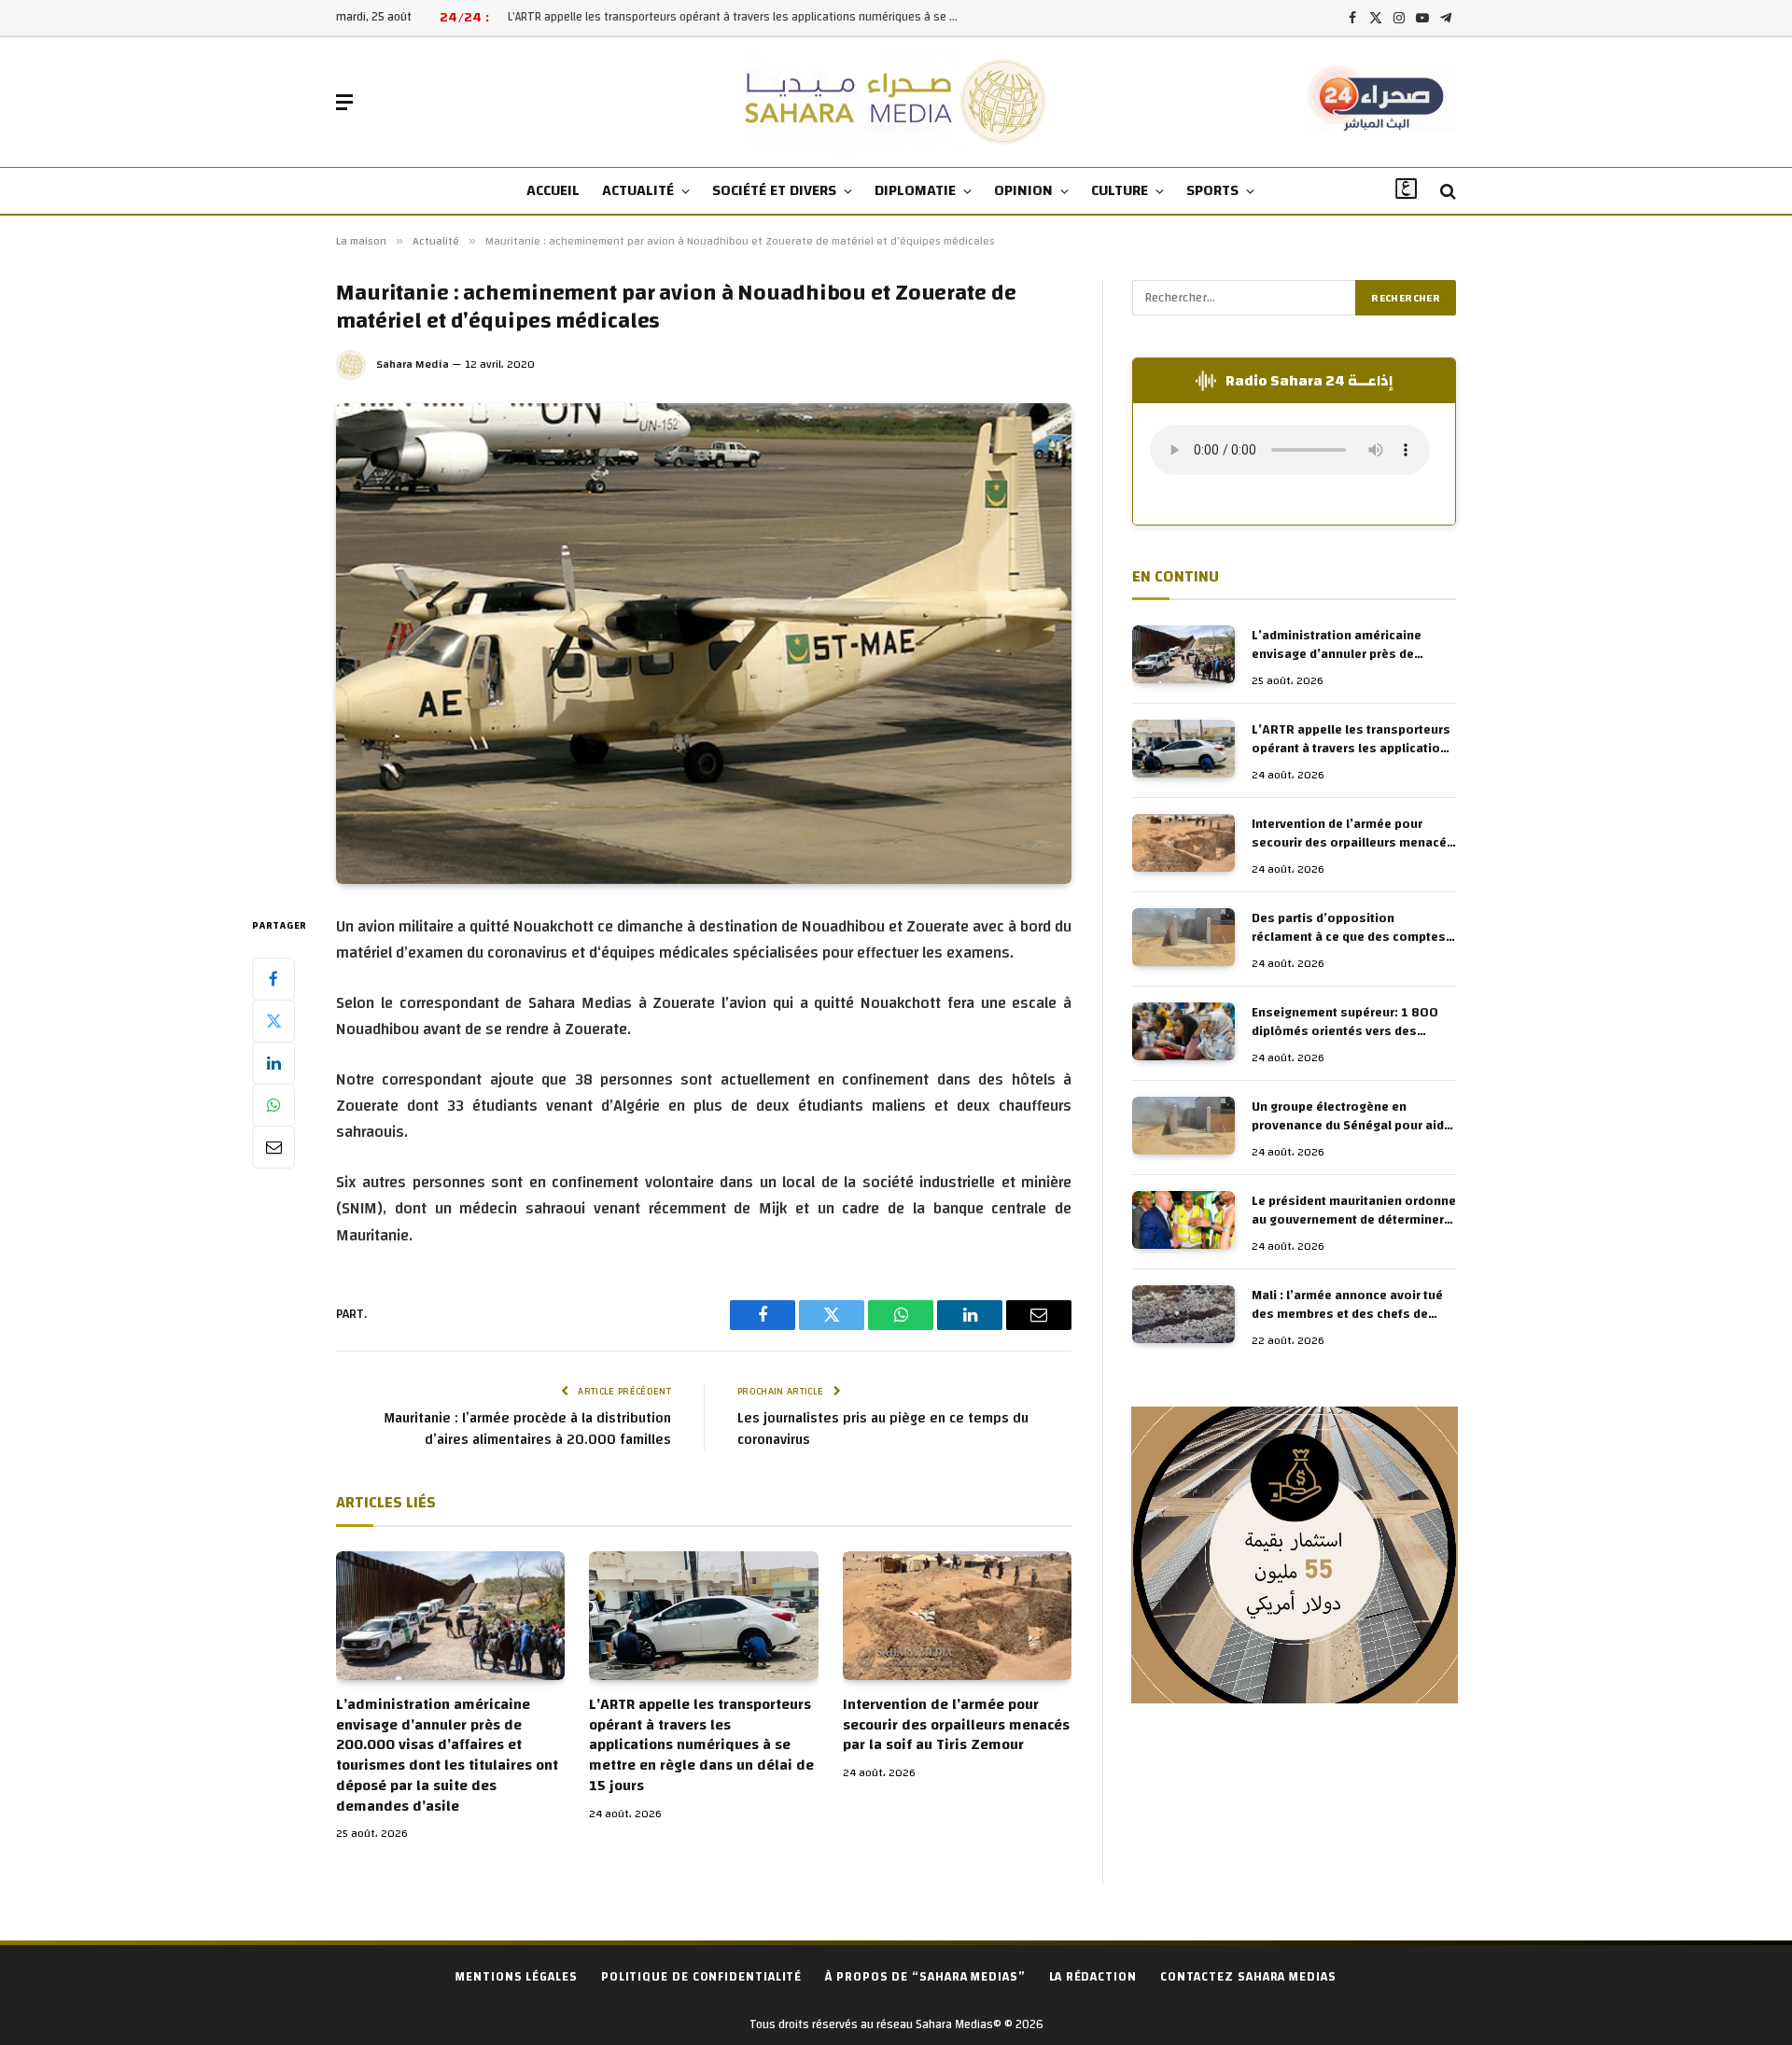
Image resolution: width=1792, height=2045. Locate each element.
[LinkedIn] (273, 1062)
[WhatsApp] (273, 1104)
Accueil (553, 190)
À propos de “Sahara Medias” (925, 1977)
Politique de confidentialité (701, 1977)
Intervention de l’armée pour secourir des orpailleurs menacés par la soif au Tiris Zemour (956, 1725)
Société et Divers (774, 190)
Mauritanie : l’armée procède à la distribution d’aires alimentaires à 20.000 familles (527, 1429)
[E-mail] (273, 1146)
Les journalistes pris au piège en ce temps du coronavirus (883, 1429)
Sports (1212, 190)
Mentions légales (517, 1977)
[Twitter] (273, 1020)
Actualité (638, 190)
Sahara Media (413, 364)
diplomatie (915, 190)
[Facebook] (273, 978)
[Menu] (344, 102)
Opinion (1023, 190)
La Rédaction (1093, 1977)
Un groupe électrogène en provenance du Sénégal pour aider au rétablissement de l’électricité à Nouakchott (1354, 1117)
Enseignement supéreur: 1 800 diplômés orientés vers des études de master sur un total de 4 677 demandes (1349, 1023)
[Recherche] (1446, 192)
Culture (1120, 190)
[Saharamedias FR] (896, 102)
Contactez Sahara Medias (1248, 1977)
